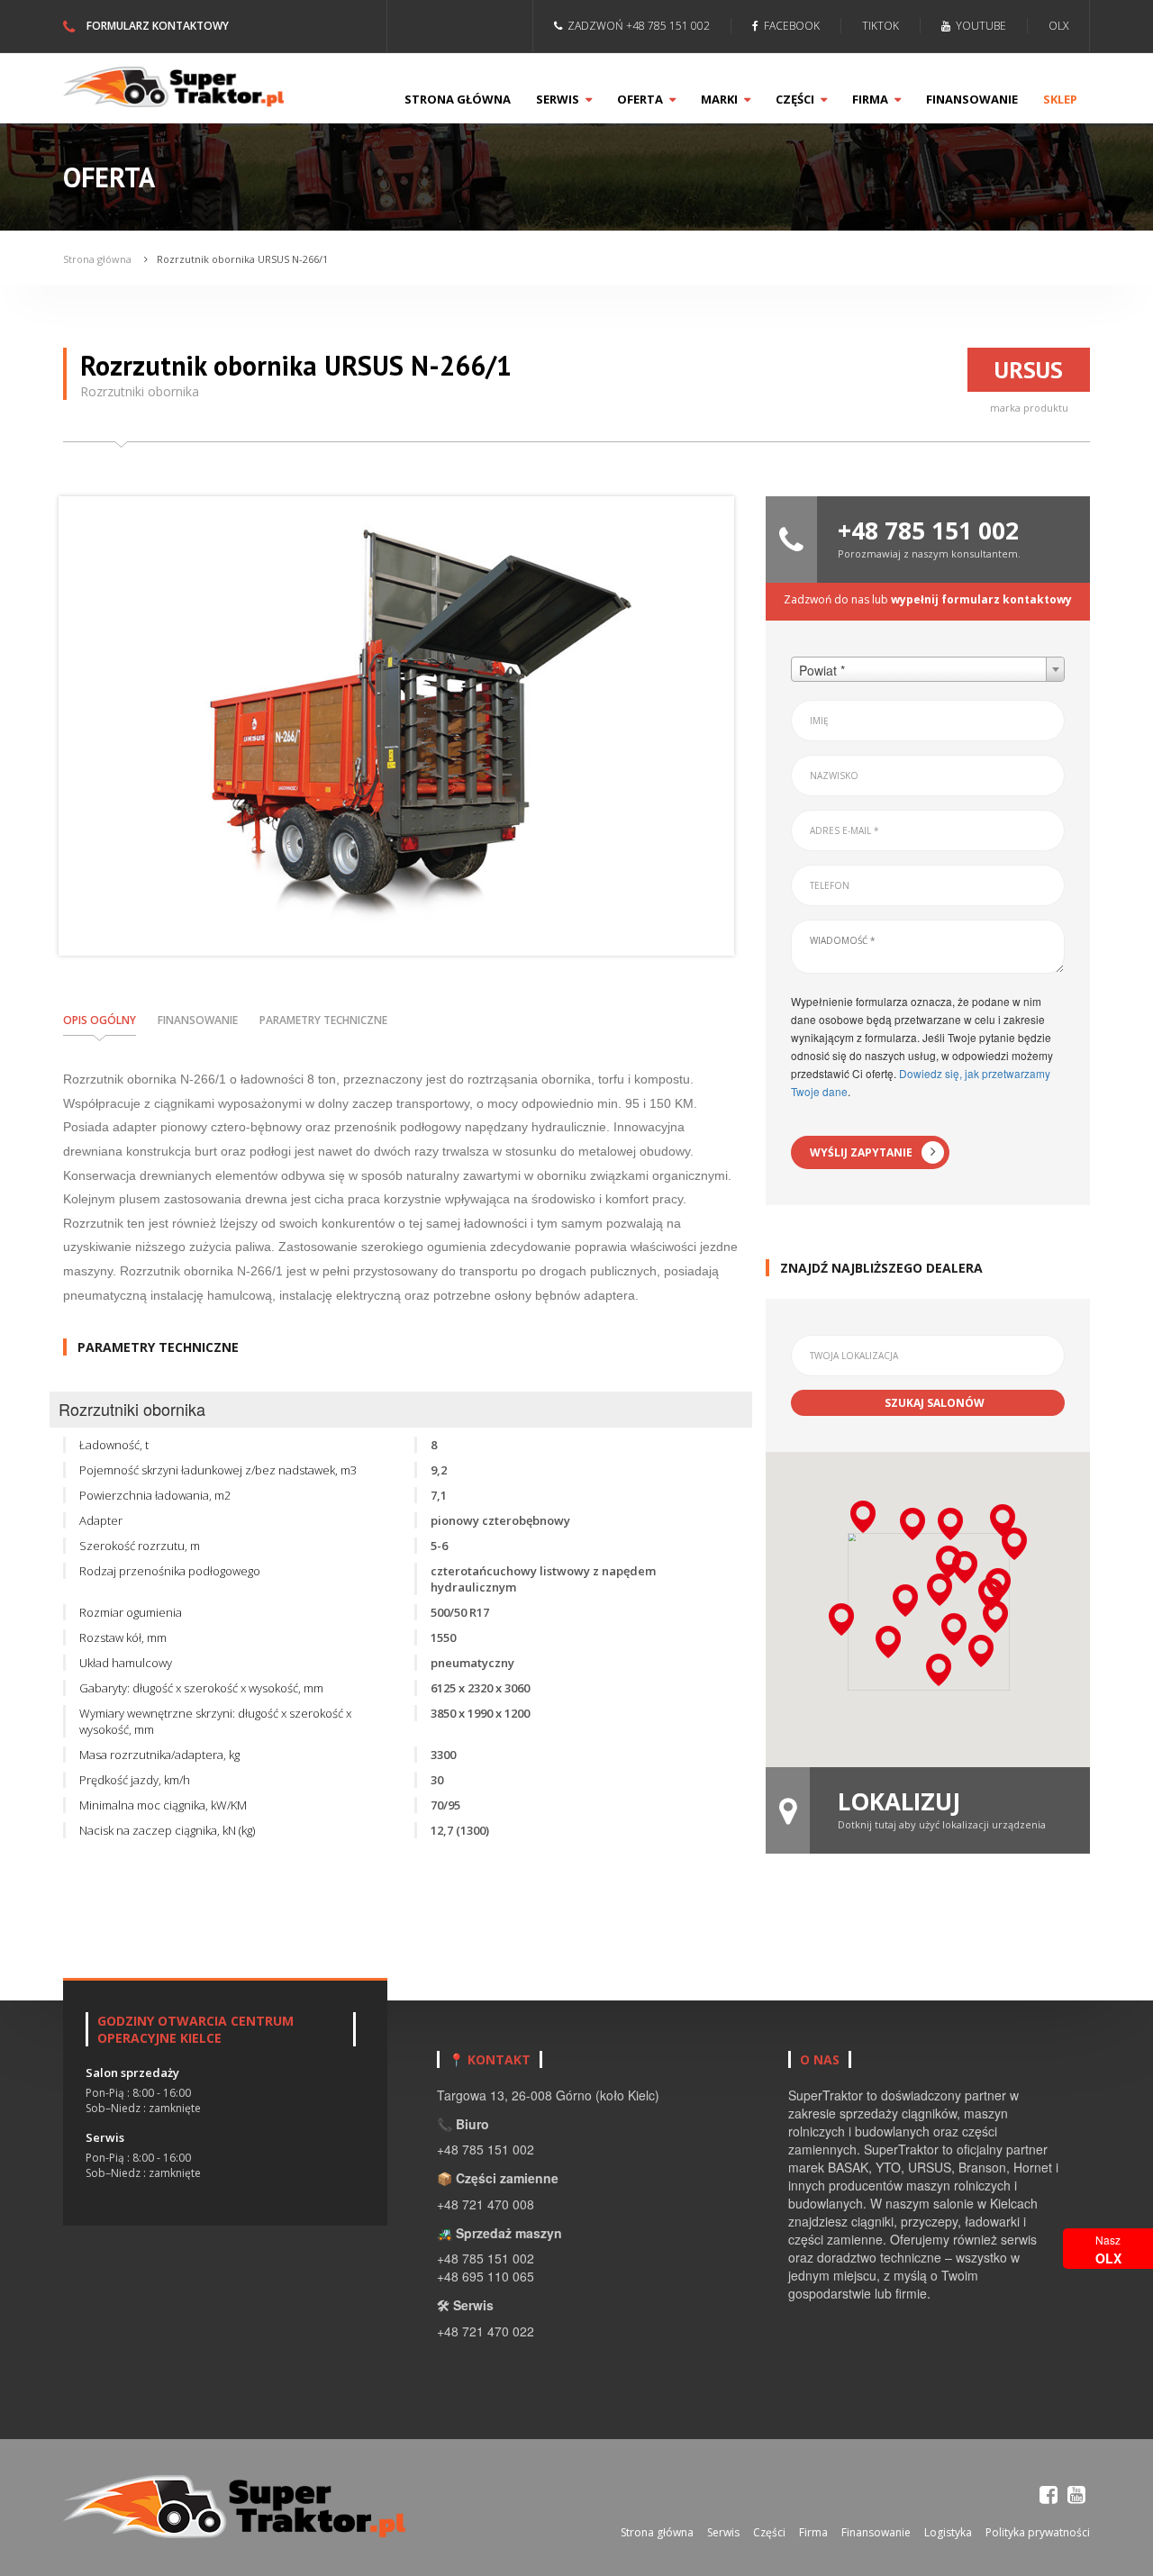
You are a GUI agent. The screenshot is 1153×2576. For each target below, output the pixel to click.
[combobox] (928, 669)
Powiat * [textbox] (822, 670)
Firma (872, 99)
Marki (721, 99)
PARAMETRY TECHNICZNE (323, 1020)
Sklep (1060, 99)
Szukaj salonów (935, 1403)
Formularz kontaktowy (156, 26)
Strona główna (458, 99)
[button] (950, 1524)
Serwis (559, 99)
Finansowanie (972, 99)
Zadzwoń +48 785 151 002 (636, 26)
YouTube (978, 26)
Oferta (641, 99)
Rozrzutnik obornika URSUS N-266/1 (242, 259)
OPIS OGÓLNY (100, 1020)
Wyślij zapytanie (861, 1152)
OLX (1058, 26)
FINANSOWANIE (198, 1020)
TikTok (881, 26)
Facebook (789, 26)
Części (796, 99)
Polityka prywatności (1038, 2532)
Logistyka (948, 2532)
